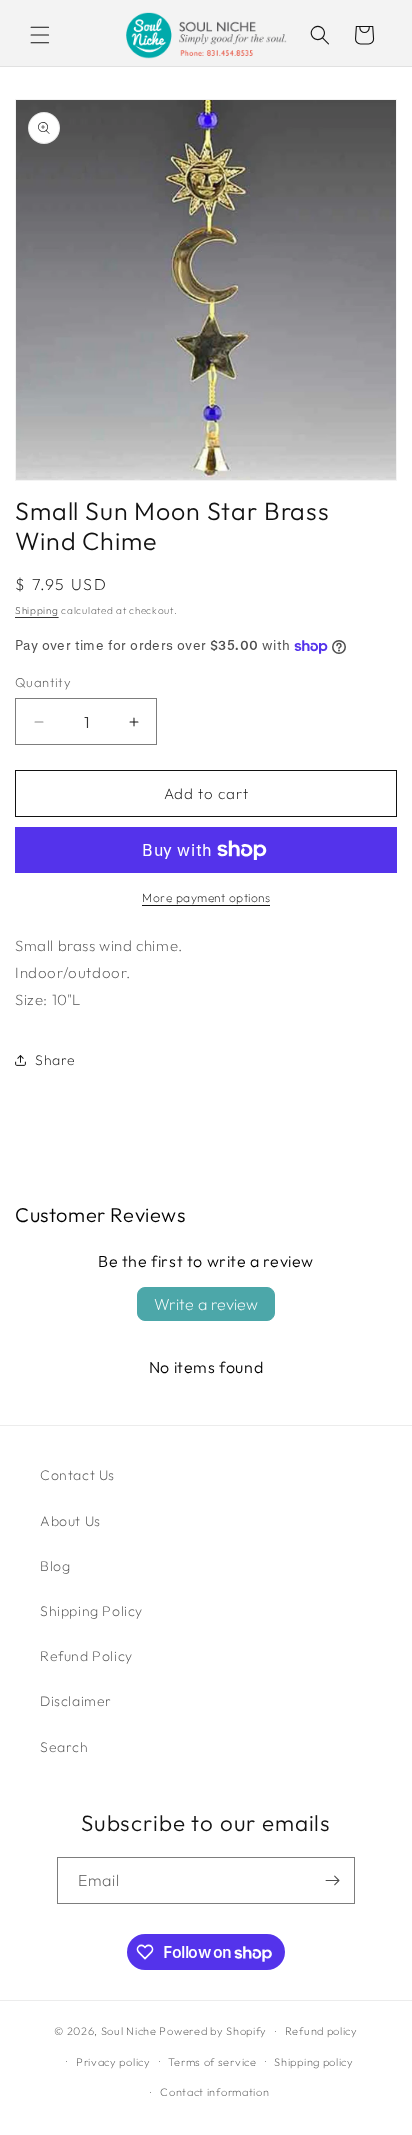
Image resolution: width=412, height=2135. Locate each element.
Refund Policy (86, 1656)
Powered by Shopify (213, 2031)
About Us (70, 1521)
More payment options (206, 897)
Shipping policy (314, 2062)
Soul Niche (129, 2031)
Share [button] (55, 1060)
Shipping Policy (91, 1611)
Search (64, 1747)
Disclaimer (76, 1701)
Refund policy (321, 2031)
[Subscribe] (332, 1880)
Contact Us (77, 1475)
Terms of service (212, 2062)
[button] (40, 35)
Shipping (37, 610)
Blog (55, 1566)
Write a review (206, 1304)
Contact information (214, 2092)
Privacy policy (113, 2062)
